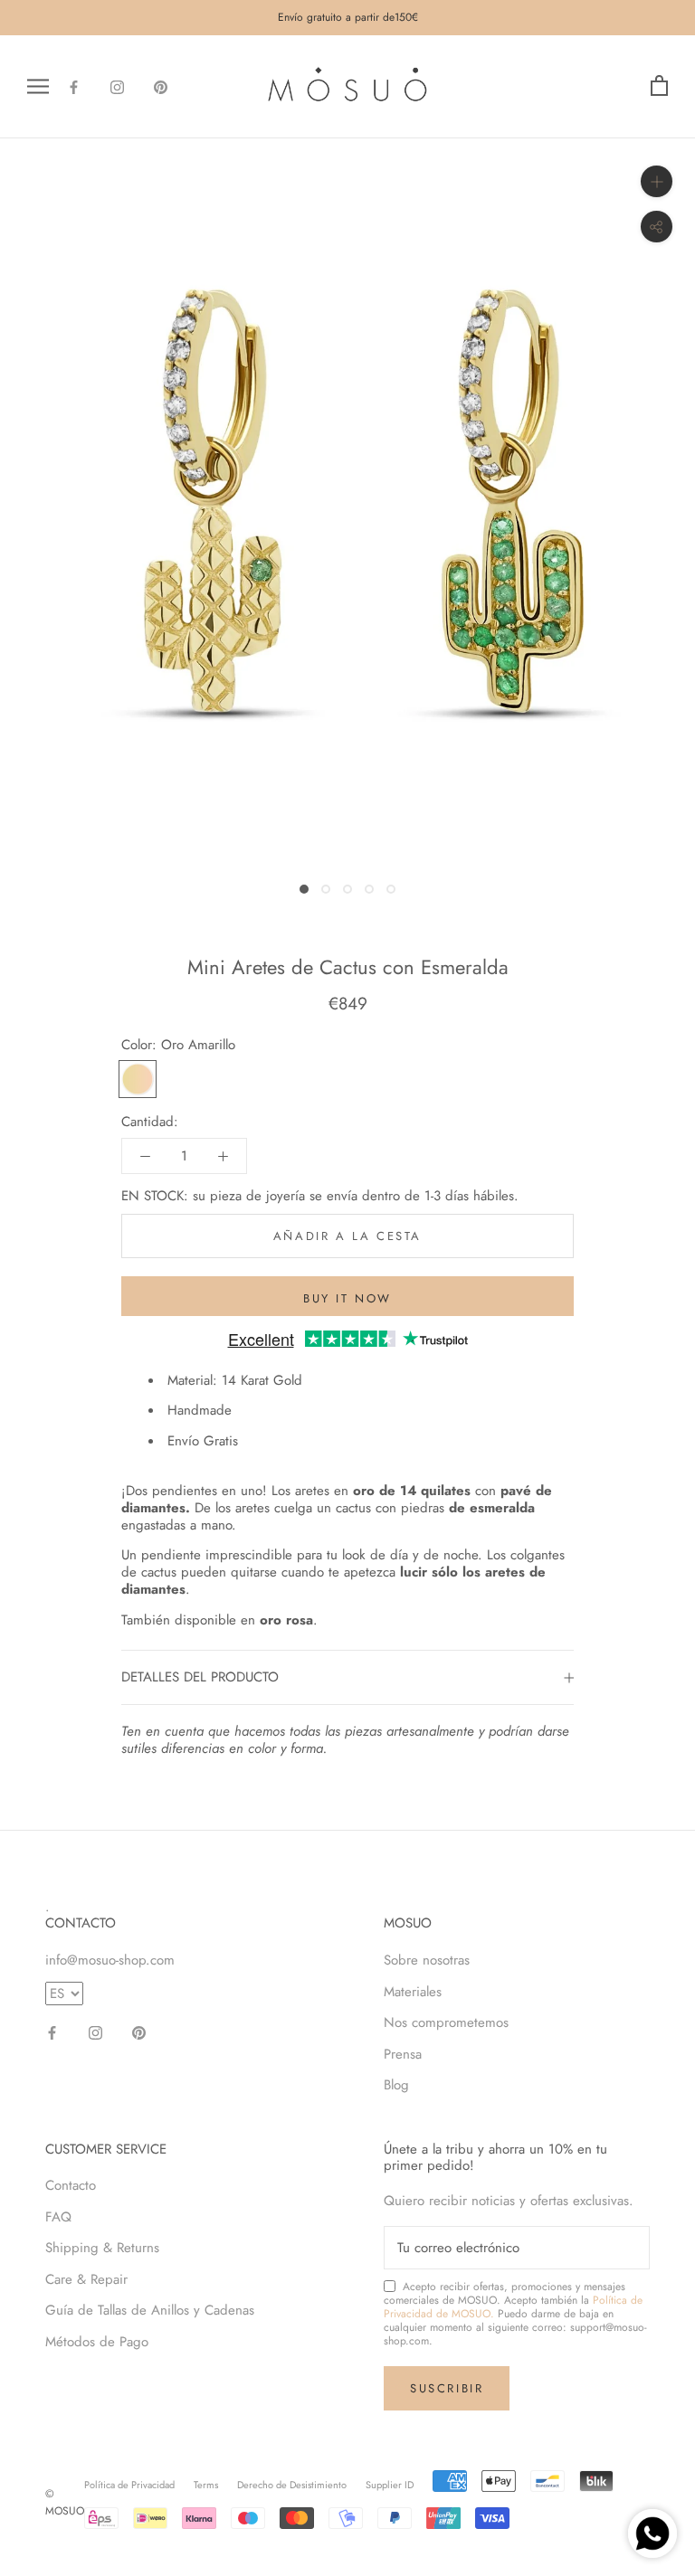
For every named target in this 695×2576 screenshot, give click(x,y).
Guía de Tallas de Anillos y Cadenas (150, 2310)
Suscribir (447, 2388)
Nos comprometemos (446, 2022)
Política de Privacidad (129, 2485)
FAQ (58, 2217)
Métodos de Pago (97, 2342)
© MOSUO (65, 2502)
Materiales (413, 1992)
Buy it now (347, 1298)
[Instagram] (117, 86)
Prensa (403, 2054)
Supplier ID (390, 2485)
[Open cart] (659, 86)
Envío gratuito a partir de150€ (348, 17)
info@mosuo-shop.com (110, 1960)
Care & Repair (86, 2279)
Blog (396, 2085)
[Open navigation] (38, 86)
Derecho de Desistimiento (292, 2485)
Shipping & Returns (102, 2248)
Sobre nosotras (427, 1960)
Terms (206, 2485)
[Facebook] (74, 86)
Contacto (71, 2185)
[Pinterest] (161, 86)
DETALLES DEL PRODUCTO (200, 1677)
